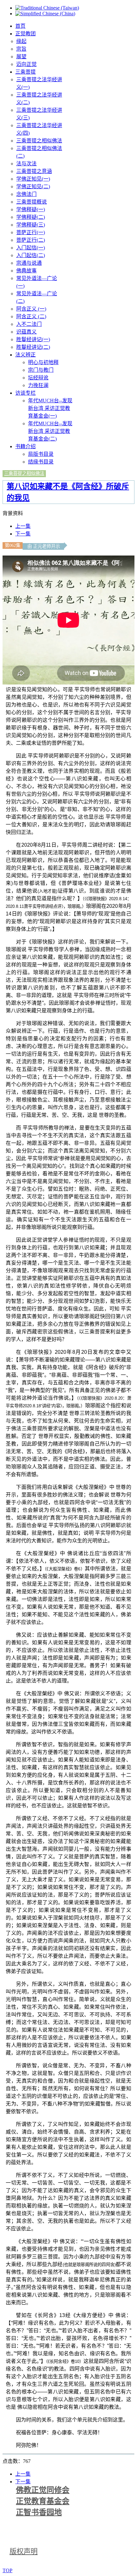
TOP (7, 2570)
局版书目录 (41, 454)
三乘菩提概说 (32, 202)
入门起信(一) (31, 248)
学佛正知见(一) (33, 179)
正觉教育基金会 (43, 2501)
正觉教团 (25, 34)
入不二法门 (29, 324)
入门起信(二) (31, 255)
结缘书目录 (41, 462)
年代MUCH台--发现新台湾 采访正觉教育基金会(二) (50, 431)
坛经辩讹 (38, 378)
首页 (20, 26)
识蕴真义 (26, 332)
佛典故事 (26, 271)
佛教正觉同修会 (43, 2490)
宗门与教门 (41, 370)
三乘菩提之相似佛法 (39, 141)
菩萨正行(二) (31, 240)
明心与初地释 (43, 362)
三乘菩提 (25, 72)
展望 (21, 57)
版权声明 (24, 2551)
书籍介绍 (25, 446)
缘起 (21, 41)
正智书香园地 (39, 2512)
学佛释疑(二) (31, 217)
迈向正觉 (26, 64)
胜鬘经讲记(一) (33, 339)
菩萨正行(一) (31, 232)
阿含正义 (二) (31, 316)
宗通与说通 (29, 263)
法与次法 (26, 164)
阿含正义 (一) (31, 309)
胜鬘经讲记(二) (33, 347)
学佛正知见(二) (33, 187)
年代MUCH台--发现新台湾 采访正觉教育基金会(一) (50, 408)
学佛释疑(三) (31, 225)
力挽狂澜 (38, 385)
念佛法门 (26, 194)
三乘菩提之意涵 (34, 171)
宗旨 (21, 49)
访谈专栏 (25, 393)
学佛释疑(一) (31, 209)
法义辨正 (25, 355)
